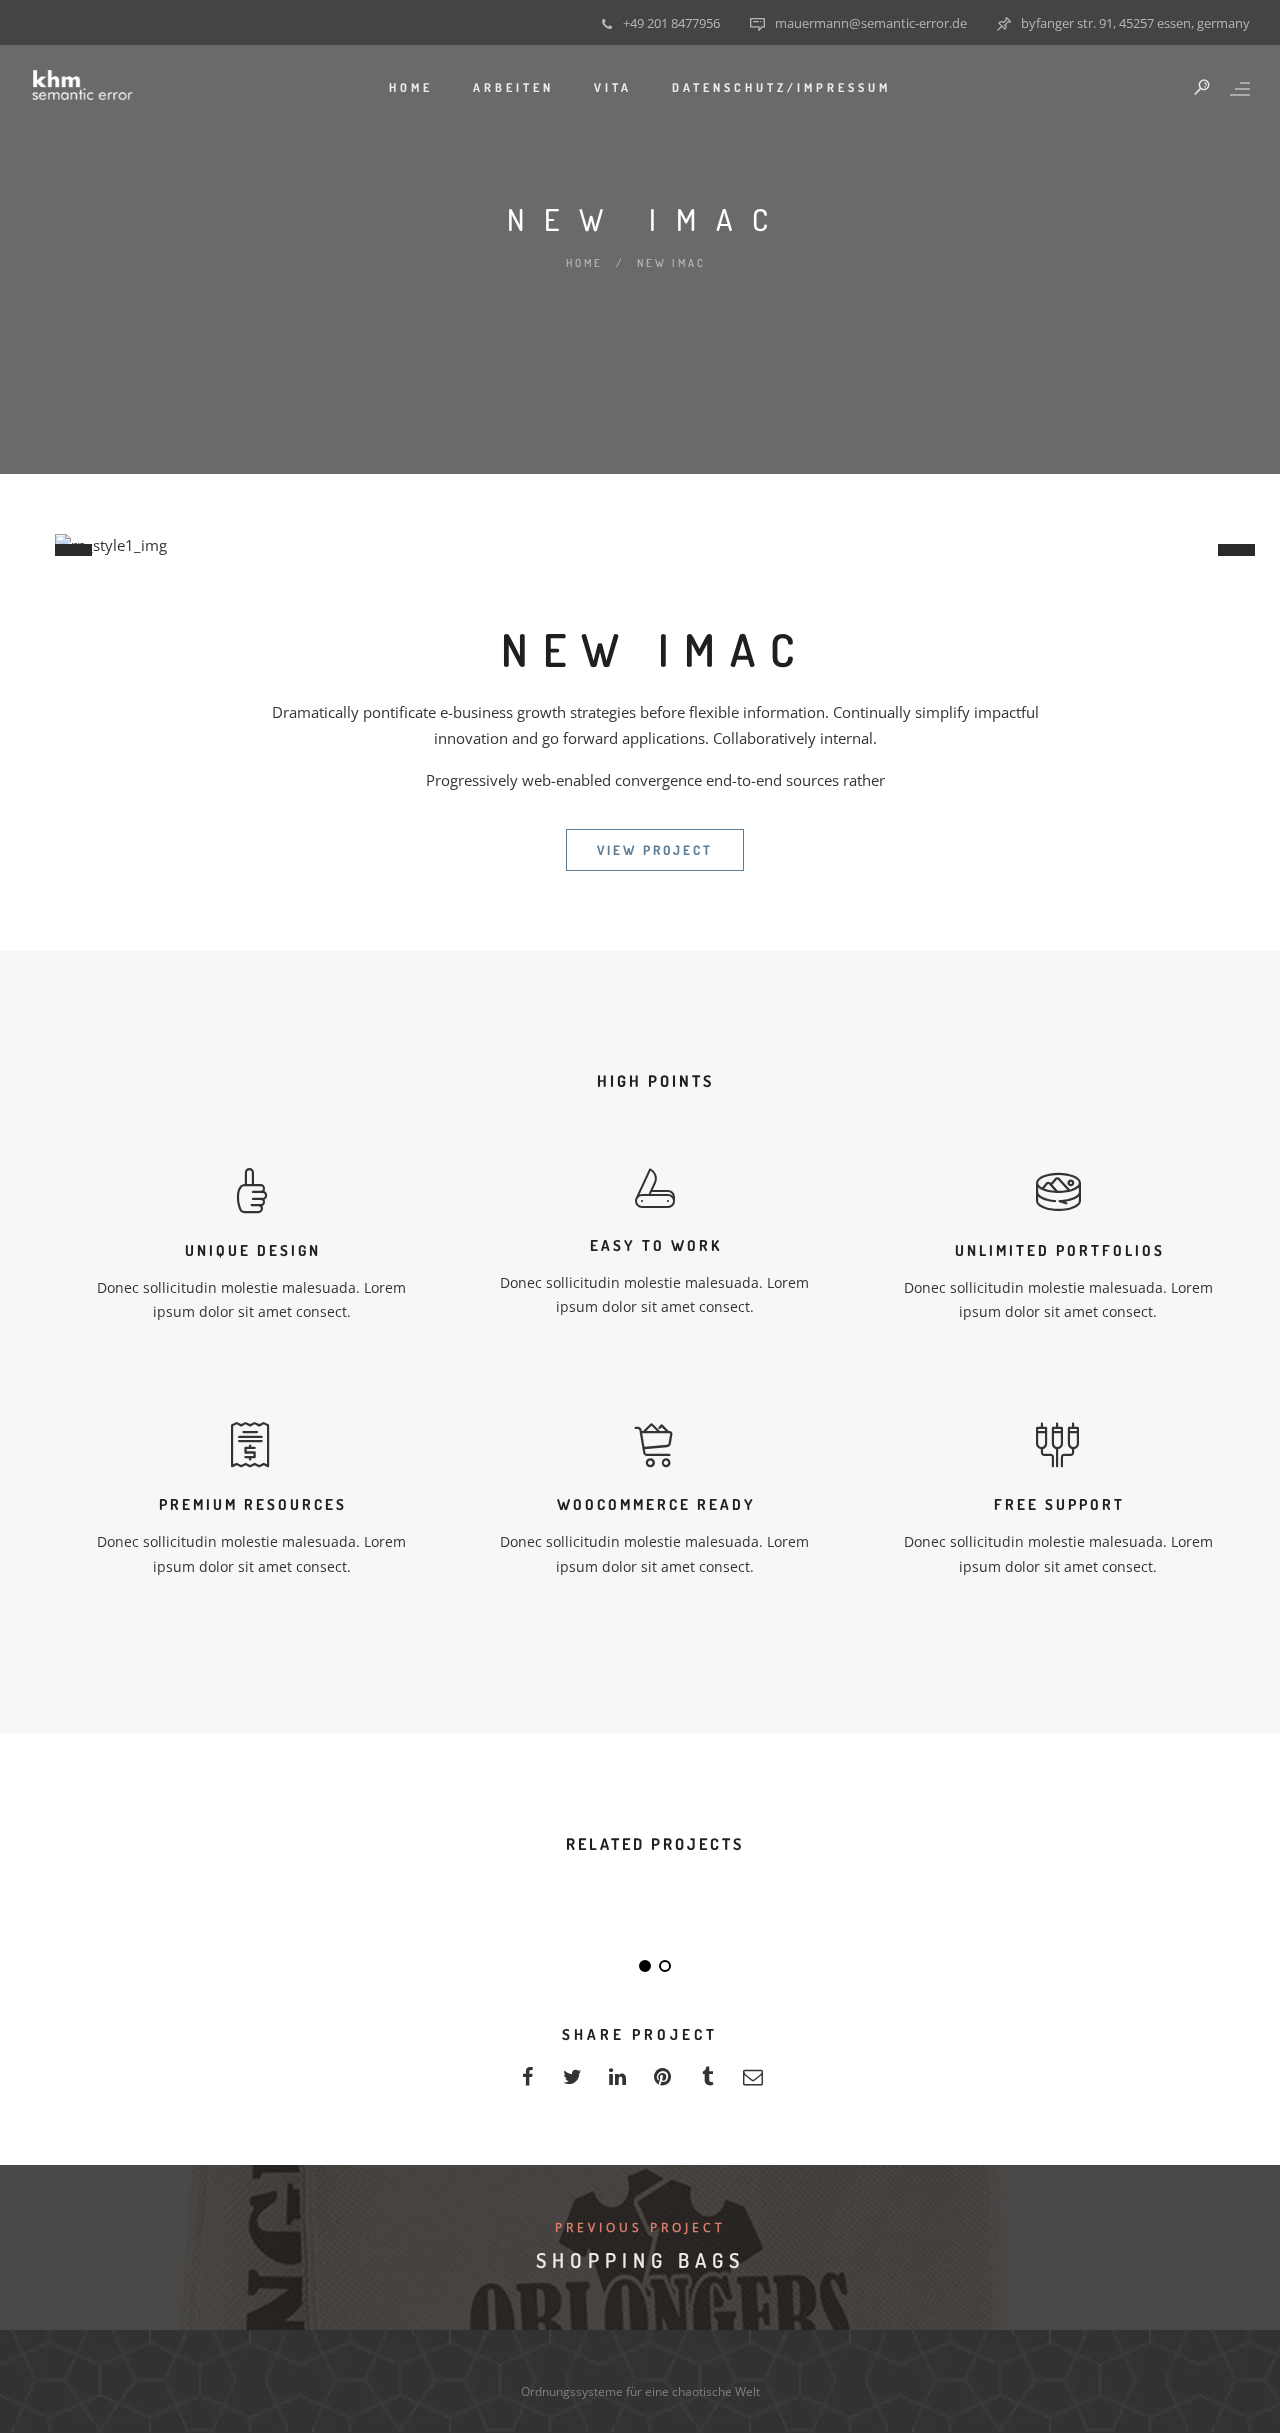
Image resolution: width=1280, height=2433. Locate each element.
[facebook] (527, 2082)
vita (613, 87)
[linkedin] (617, 2082)
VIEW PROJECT (655, 850)
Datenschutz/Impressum (781, 87)
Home (411, 87)
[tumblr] (707, 2082)
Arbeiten (513, 87)
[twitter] (572, 2082)
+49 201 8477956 (671, 23)
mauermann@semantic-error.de (871, 23)
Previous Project (640, 2227)
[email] (752, 2082)
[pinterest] (662, 2082)
